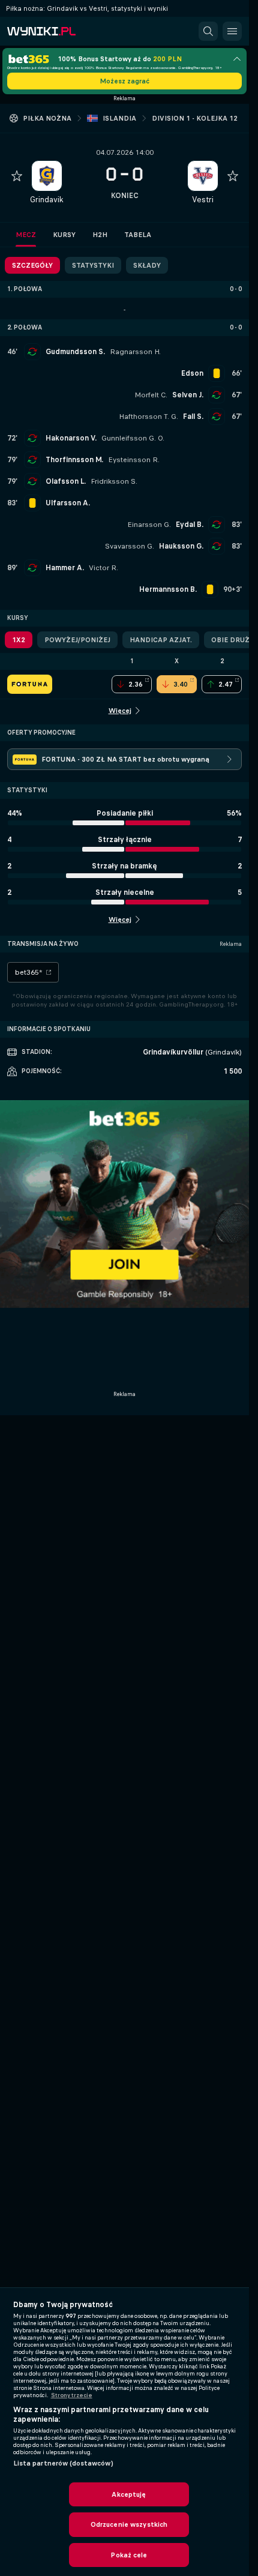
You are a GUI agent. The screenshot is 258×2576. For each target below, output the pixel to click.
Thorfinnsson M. (74, 460)
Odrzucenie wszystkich (129, 2524)
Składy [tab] (147, 265)
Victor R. (103, 568)
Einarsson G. (149, 525)
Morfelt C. (151, 395)
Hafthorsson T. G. (148, 417)
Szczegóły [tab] (32, 265)
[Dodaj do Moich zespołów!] (17, 176)
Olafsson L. (66, 481)
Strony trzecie (72, 2395)
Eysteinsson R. (134, 460)
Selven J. (188, 395)
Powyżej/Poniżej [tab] (77, 640)
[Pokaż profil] (47, 176)
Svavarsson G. (130, 546)
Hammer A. (65, 568)
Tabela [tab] (138, 235)
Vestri (203, 200)
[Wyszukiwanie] (208, 31)
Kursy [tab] (64, 235)
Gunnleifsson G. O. (133, 438)
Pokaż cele (129, 2555)
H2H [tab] (100, 235)
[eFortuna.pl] (30, 684)
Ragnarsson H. (135, 352)
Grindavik (47, 200)
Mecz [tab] (26, 235)
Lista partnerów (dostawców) (63, 2463)
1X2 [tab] (19, 640)
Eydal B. (190, 525)
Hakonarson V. (71, 438)
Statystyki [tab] (93, 265)
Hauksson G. (181, 546)
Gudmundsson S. (75, 352)
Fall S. (193, 417)
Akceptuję (129, 2494)
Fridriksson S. (114, 481)
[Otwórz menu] (232, 31)
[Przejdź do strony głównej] (60, 31)
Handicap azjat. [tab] (161, 640)
